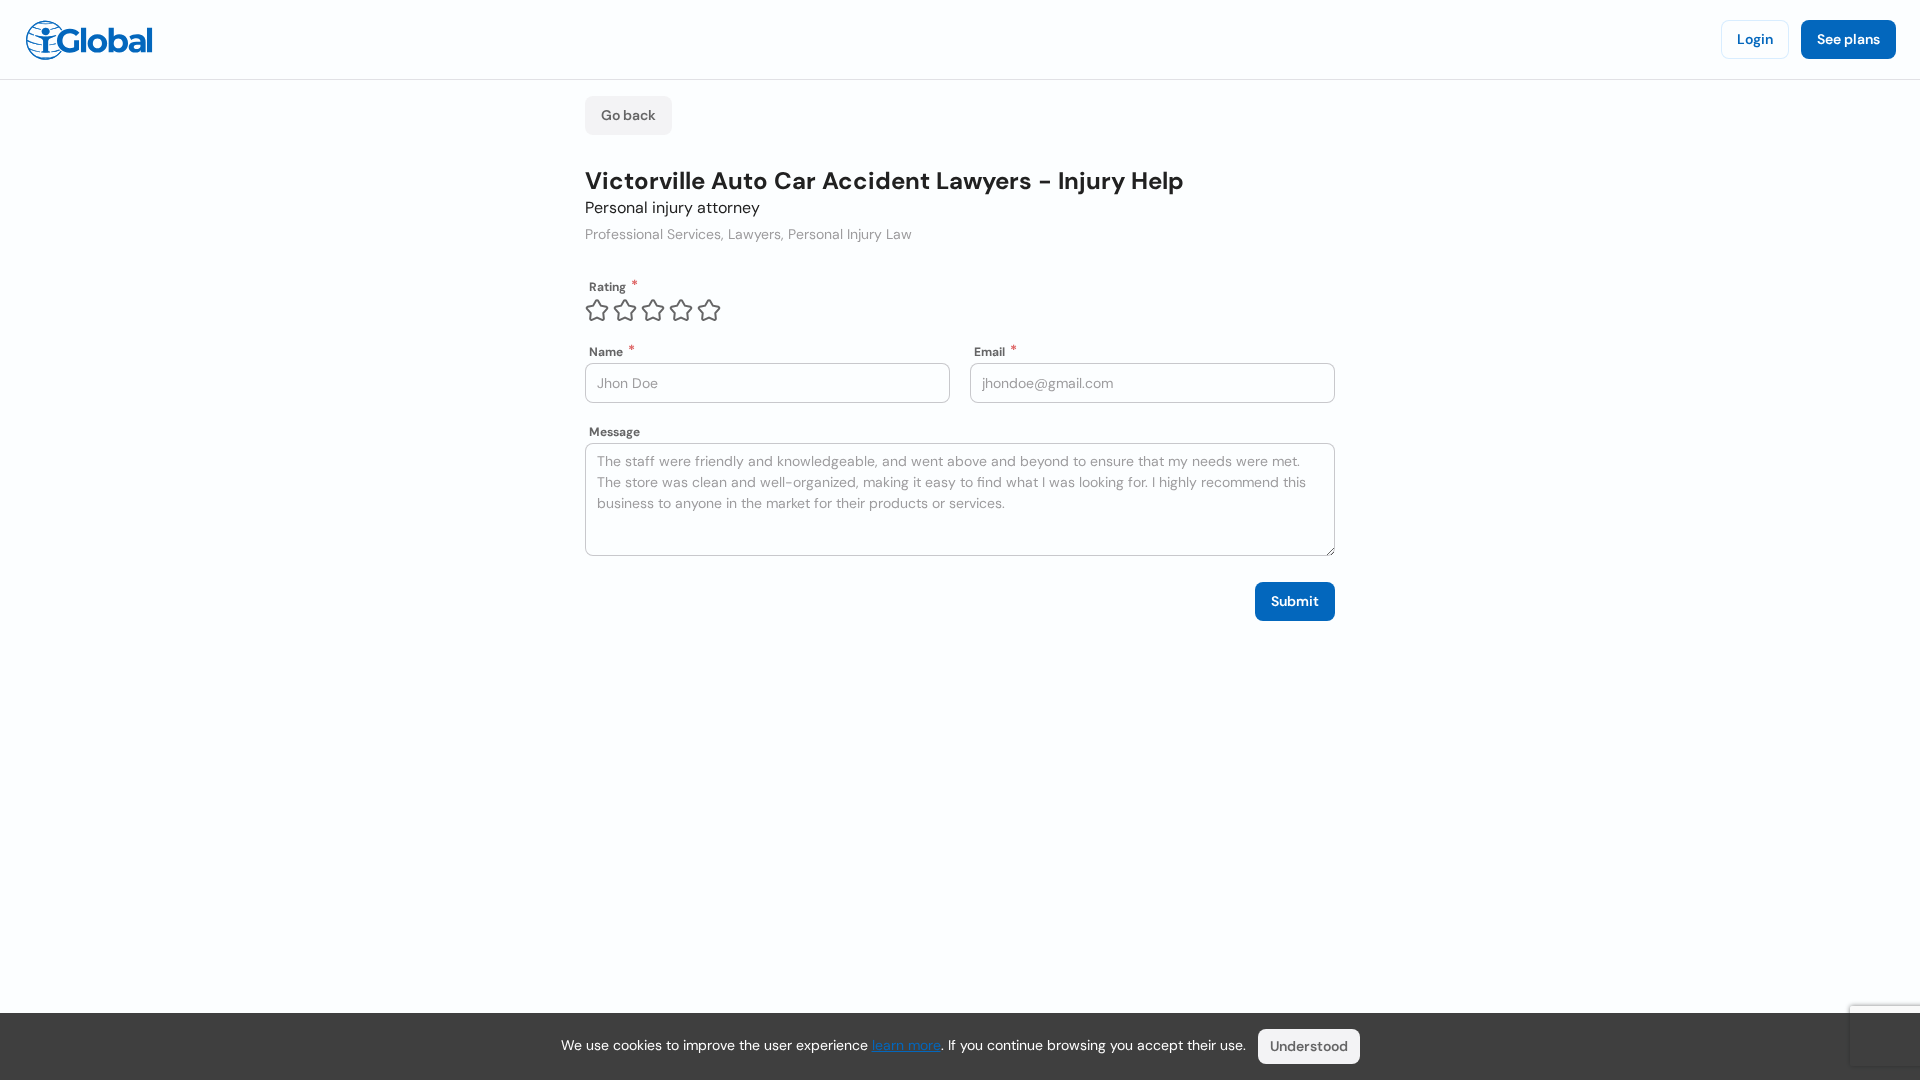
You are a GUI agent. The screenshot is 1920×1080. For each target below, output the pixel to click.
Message (614, 432)
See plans (1848, 39)
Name (606, 352)
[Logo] (89, 40)
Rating (607, 287)
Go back (628, 115)
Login (1755, 39)
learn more (906, 1045)
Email (989, 352)
